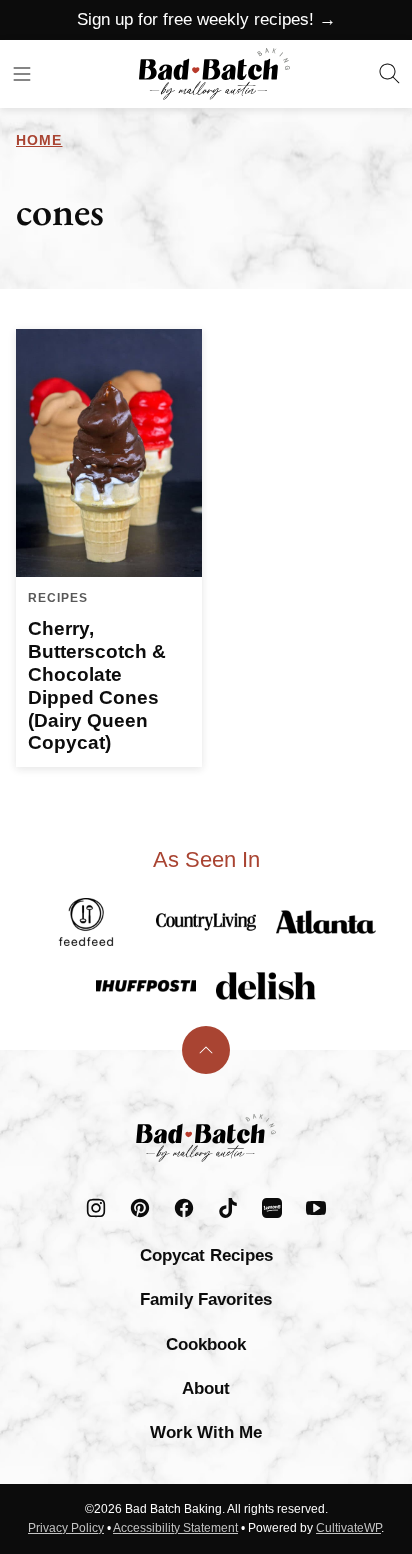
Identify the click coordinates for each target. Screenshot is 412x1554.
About (206, 1388)
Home (39, 140)
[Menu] (22, 74)
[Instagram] (96, 1208)
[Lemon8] (272, 1208)
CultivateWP (348, 1528)
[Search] (390, 74)
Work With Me (206, 1432)
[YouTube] (316, 1208)
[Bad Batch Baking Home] (214, 74)
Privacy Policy (66, 1528)
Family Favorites (206, 1299)
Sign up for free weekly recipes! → (206, 19)
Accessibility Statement (175, 1528)
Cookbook (206, 1344)
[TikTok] (228, 1208)
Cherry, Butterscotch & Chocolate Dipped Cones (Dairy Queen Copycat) (97, 685)
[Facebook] (184, 1208)
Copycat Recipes (206, 1255)
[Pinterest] (140, 1208)
